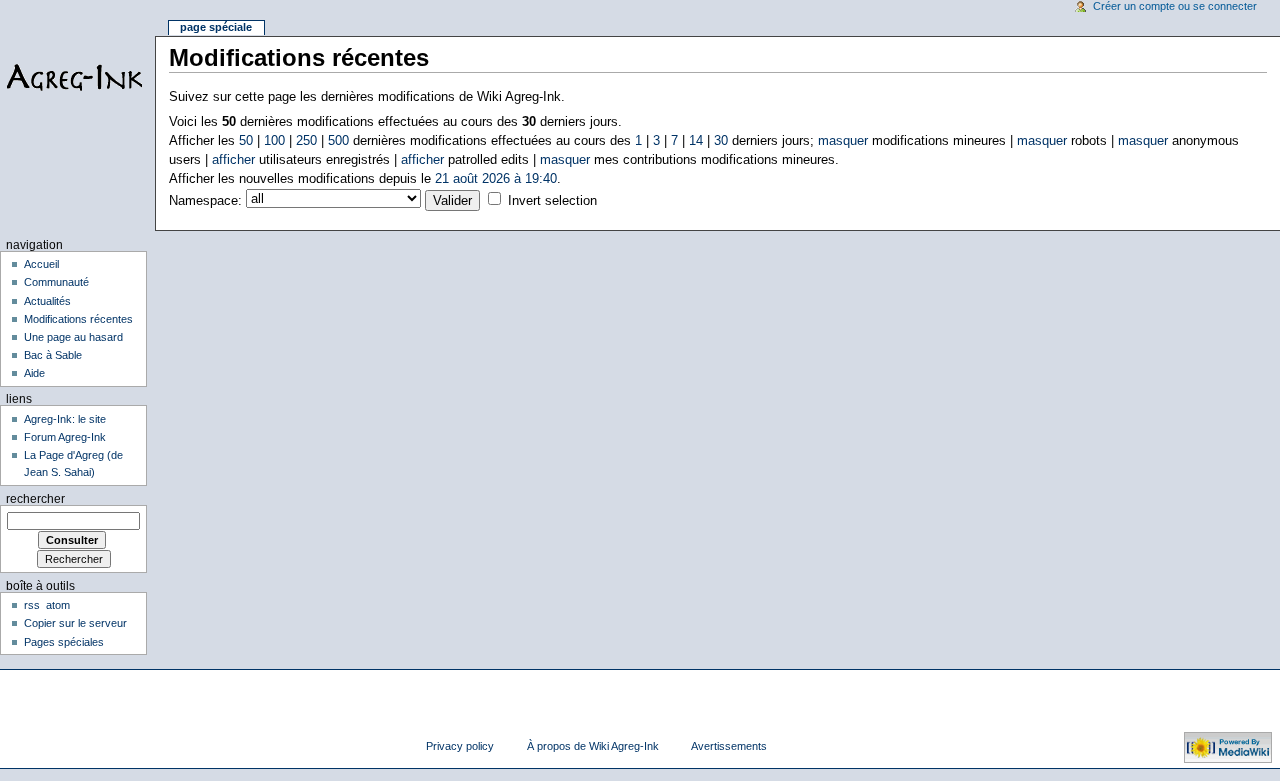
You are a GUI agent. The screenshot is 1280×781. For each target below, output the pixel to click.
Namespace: (205, 201)
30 (721, 141)
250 (306, 141)
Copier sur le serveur (75, 623)
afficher (233, 160)
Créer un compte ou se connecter (1175, 6)
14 (696, 141)
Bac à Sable (53, 355)
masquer (843, 141)
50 (246, 141)
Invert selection (552, 201)
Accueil (41, 264)
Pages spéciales (64, 642)
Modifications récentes (78, 319)
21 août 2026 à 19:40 (496, 179)
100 (274, 141)
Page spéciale (216, 27)
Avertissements (729, 746)
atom (58, 605)
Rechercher (35, 499)
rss (32, 605)
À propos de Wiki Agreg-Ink (593, 746)
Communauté (56, 282)
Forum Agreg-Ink (65, 437)
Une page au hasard (73, 337)
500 (338, 141)
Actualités (47, 301)
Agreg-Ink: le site (65, 419)
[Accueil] (77, 77)
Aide (34, 373)
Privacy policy (460, 746)
